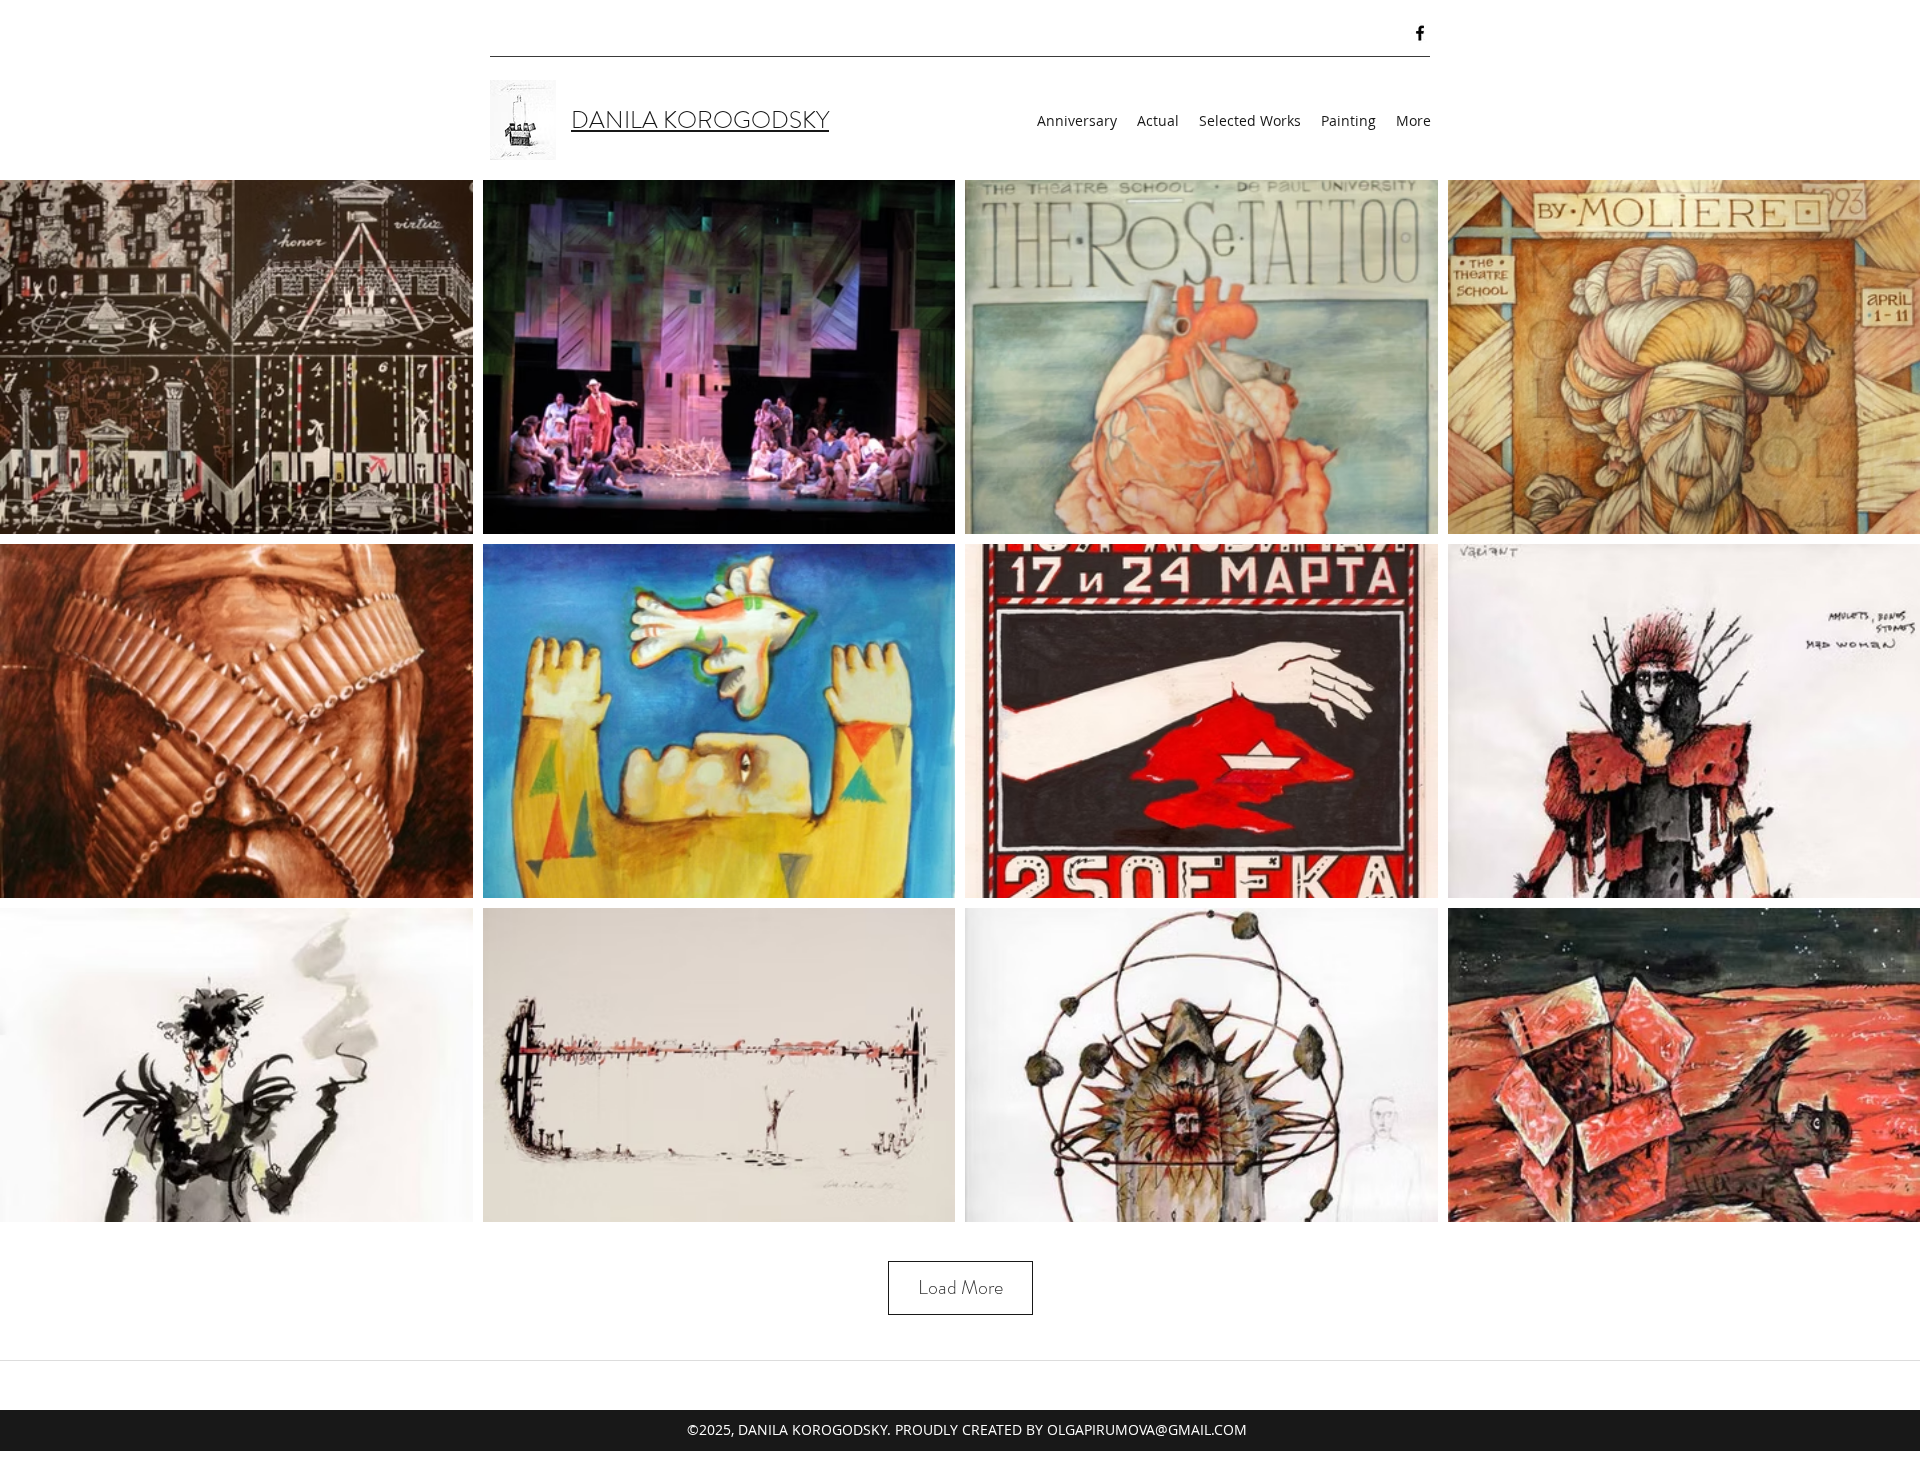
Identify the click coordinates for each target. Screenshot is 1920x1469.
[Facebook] (1420, 33)
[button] (1413, 121)
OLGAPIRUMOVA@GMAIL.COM (1147, 1429)
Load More (960, 1287)
